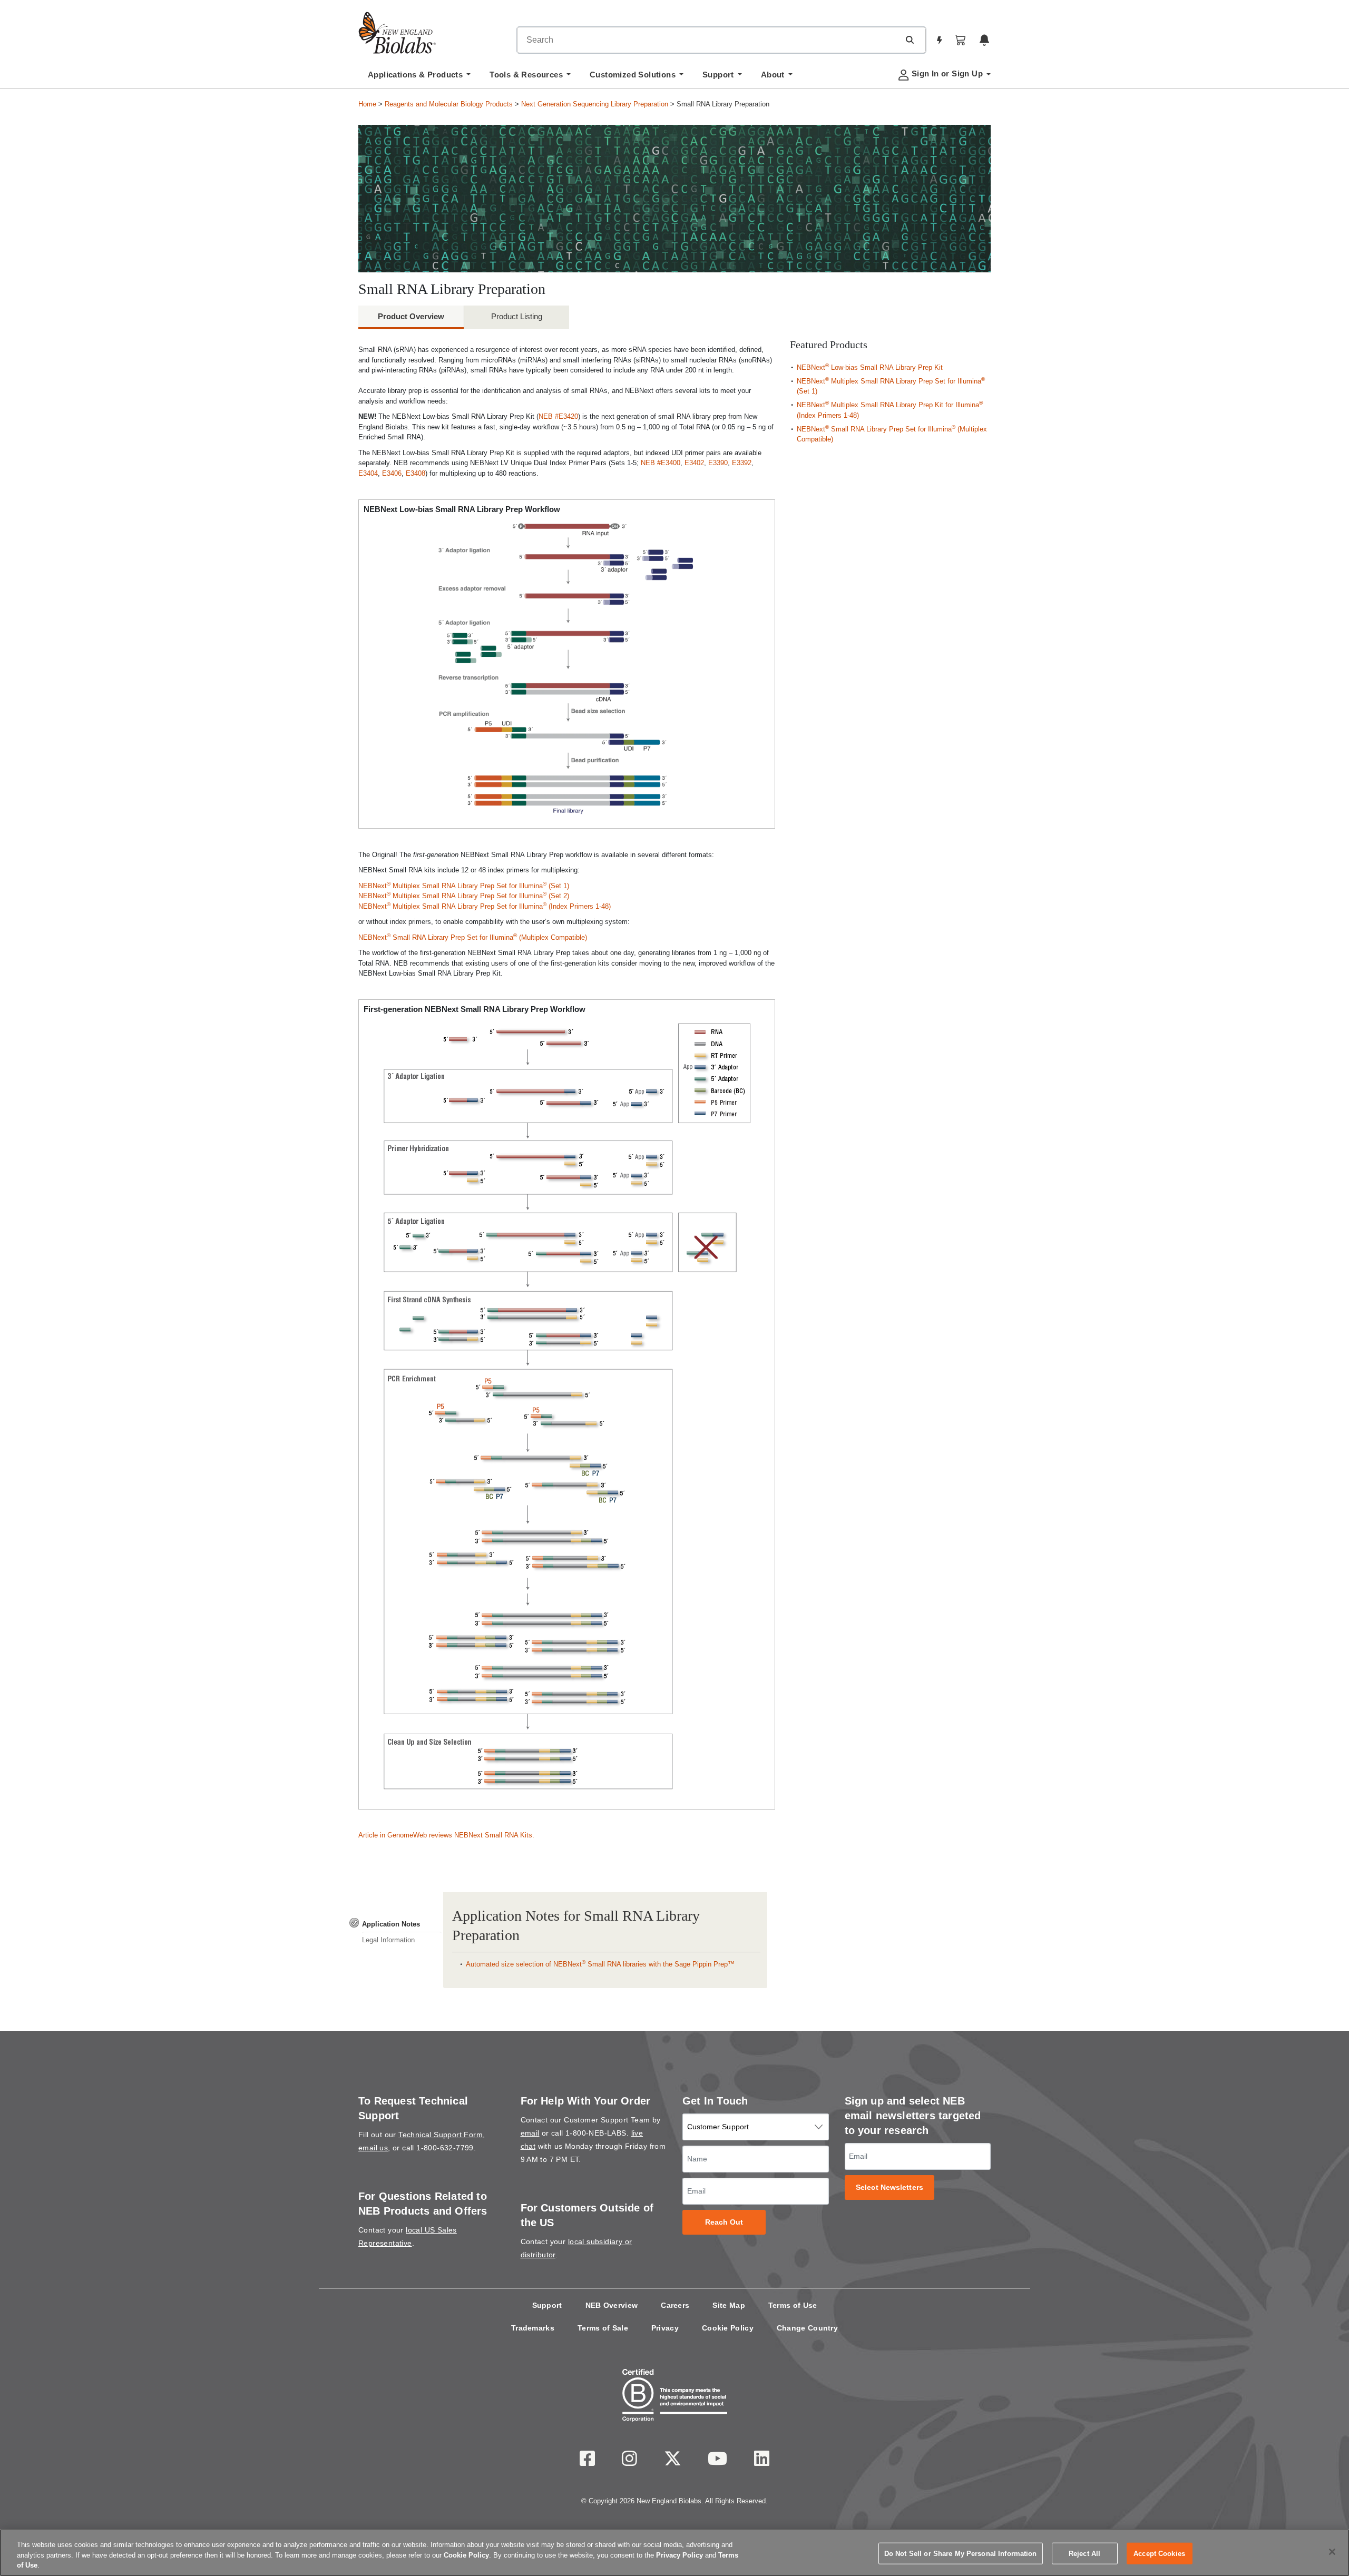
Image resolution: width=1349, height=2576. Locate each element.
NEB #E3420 (558, 416)
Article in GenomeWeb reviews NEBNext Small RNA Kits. (446, 1835)
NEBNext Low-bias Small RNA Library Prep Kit (870, 367)
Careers (675, 2305)
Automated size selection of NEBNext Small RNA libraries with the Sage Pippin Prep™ (600, 1964)
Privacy (665, 2328)
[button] (910, 40)
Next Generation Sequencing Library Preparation (595, 104)
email (530, 2133)
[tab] (395, 1924)
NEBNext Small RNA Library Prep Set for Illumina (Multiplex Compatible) (473, 937)
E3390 (718, 463)
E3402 (694, 463)
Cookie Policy (728, 2328)
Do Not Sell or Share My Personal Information (961, 2553)
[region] (674, 2553)
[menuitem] (419, 77)
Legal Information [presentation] (388, 1940)
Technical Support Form (441, 2135)
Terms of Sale (603, 2328)
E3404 (368, 473)
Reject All (1084, 2553)
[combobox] (708, 40)
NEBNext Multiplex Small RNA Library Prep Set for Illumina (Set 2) (464, 896)
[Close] (1332, 2552)
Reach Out (724, 2222)
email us (373, 2148)
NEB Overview (612, 2305)
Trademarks (533, 2328)
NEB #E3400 (661, 463)
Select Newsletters (889, 2187)
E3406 (392, 473)
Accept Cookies (1159, 2553)
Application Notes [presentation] (391, 1924)
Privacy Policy (680, 2555)
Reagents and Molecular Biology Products (449, 104)
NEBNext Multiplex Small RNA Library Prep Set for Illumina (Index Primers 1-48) (485, 906)
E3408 (416, 473)
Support (547, 2305)
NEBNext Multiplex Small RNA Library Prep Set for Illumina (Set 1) (464, 886)
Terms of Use (793, 2305)
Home (367, 104)
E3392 (742, 463)
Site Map (729, 2305)
